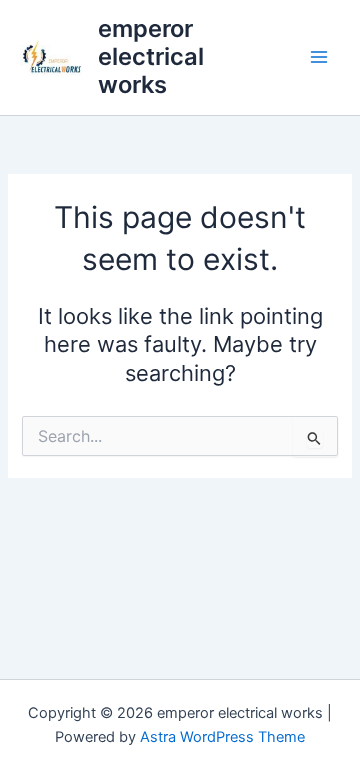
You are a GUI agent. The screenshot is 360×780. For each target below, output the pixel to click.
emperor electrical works (151, 57)
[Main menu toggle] (319, 57)
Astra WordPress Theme (222, 737)
